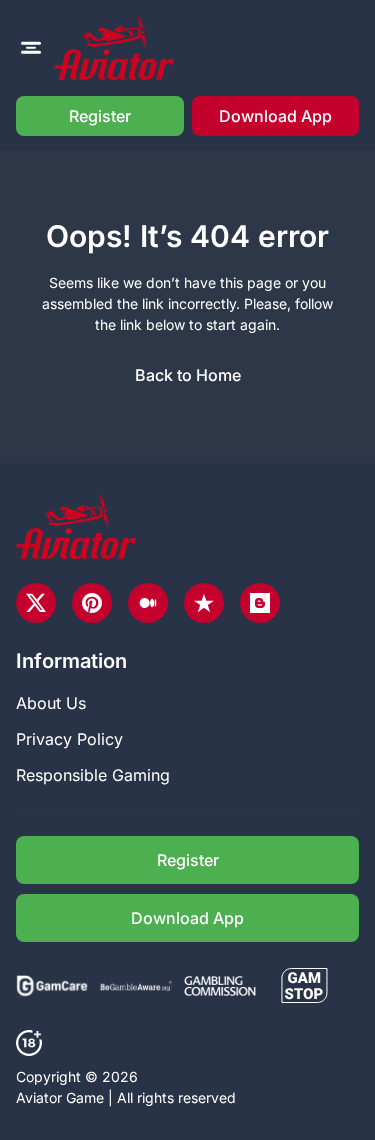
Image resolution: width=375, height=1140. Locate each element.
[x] (36, 603)
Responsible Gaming (93, 775)
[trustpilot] (204, 603)
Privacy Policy (69, 739)
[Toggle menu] (31, 48)
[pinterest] (92, 603)
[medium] (148, 603)
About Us (51, 703)
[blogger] (260, 603)
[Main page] (114, 48)
